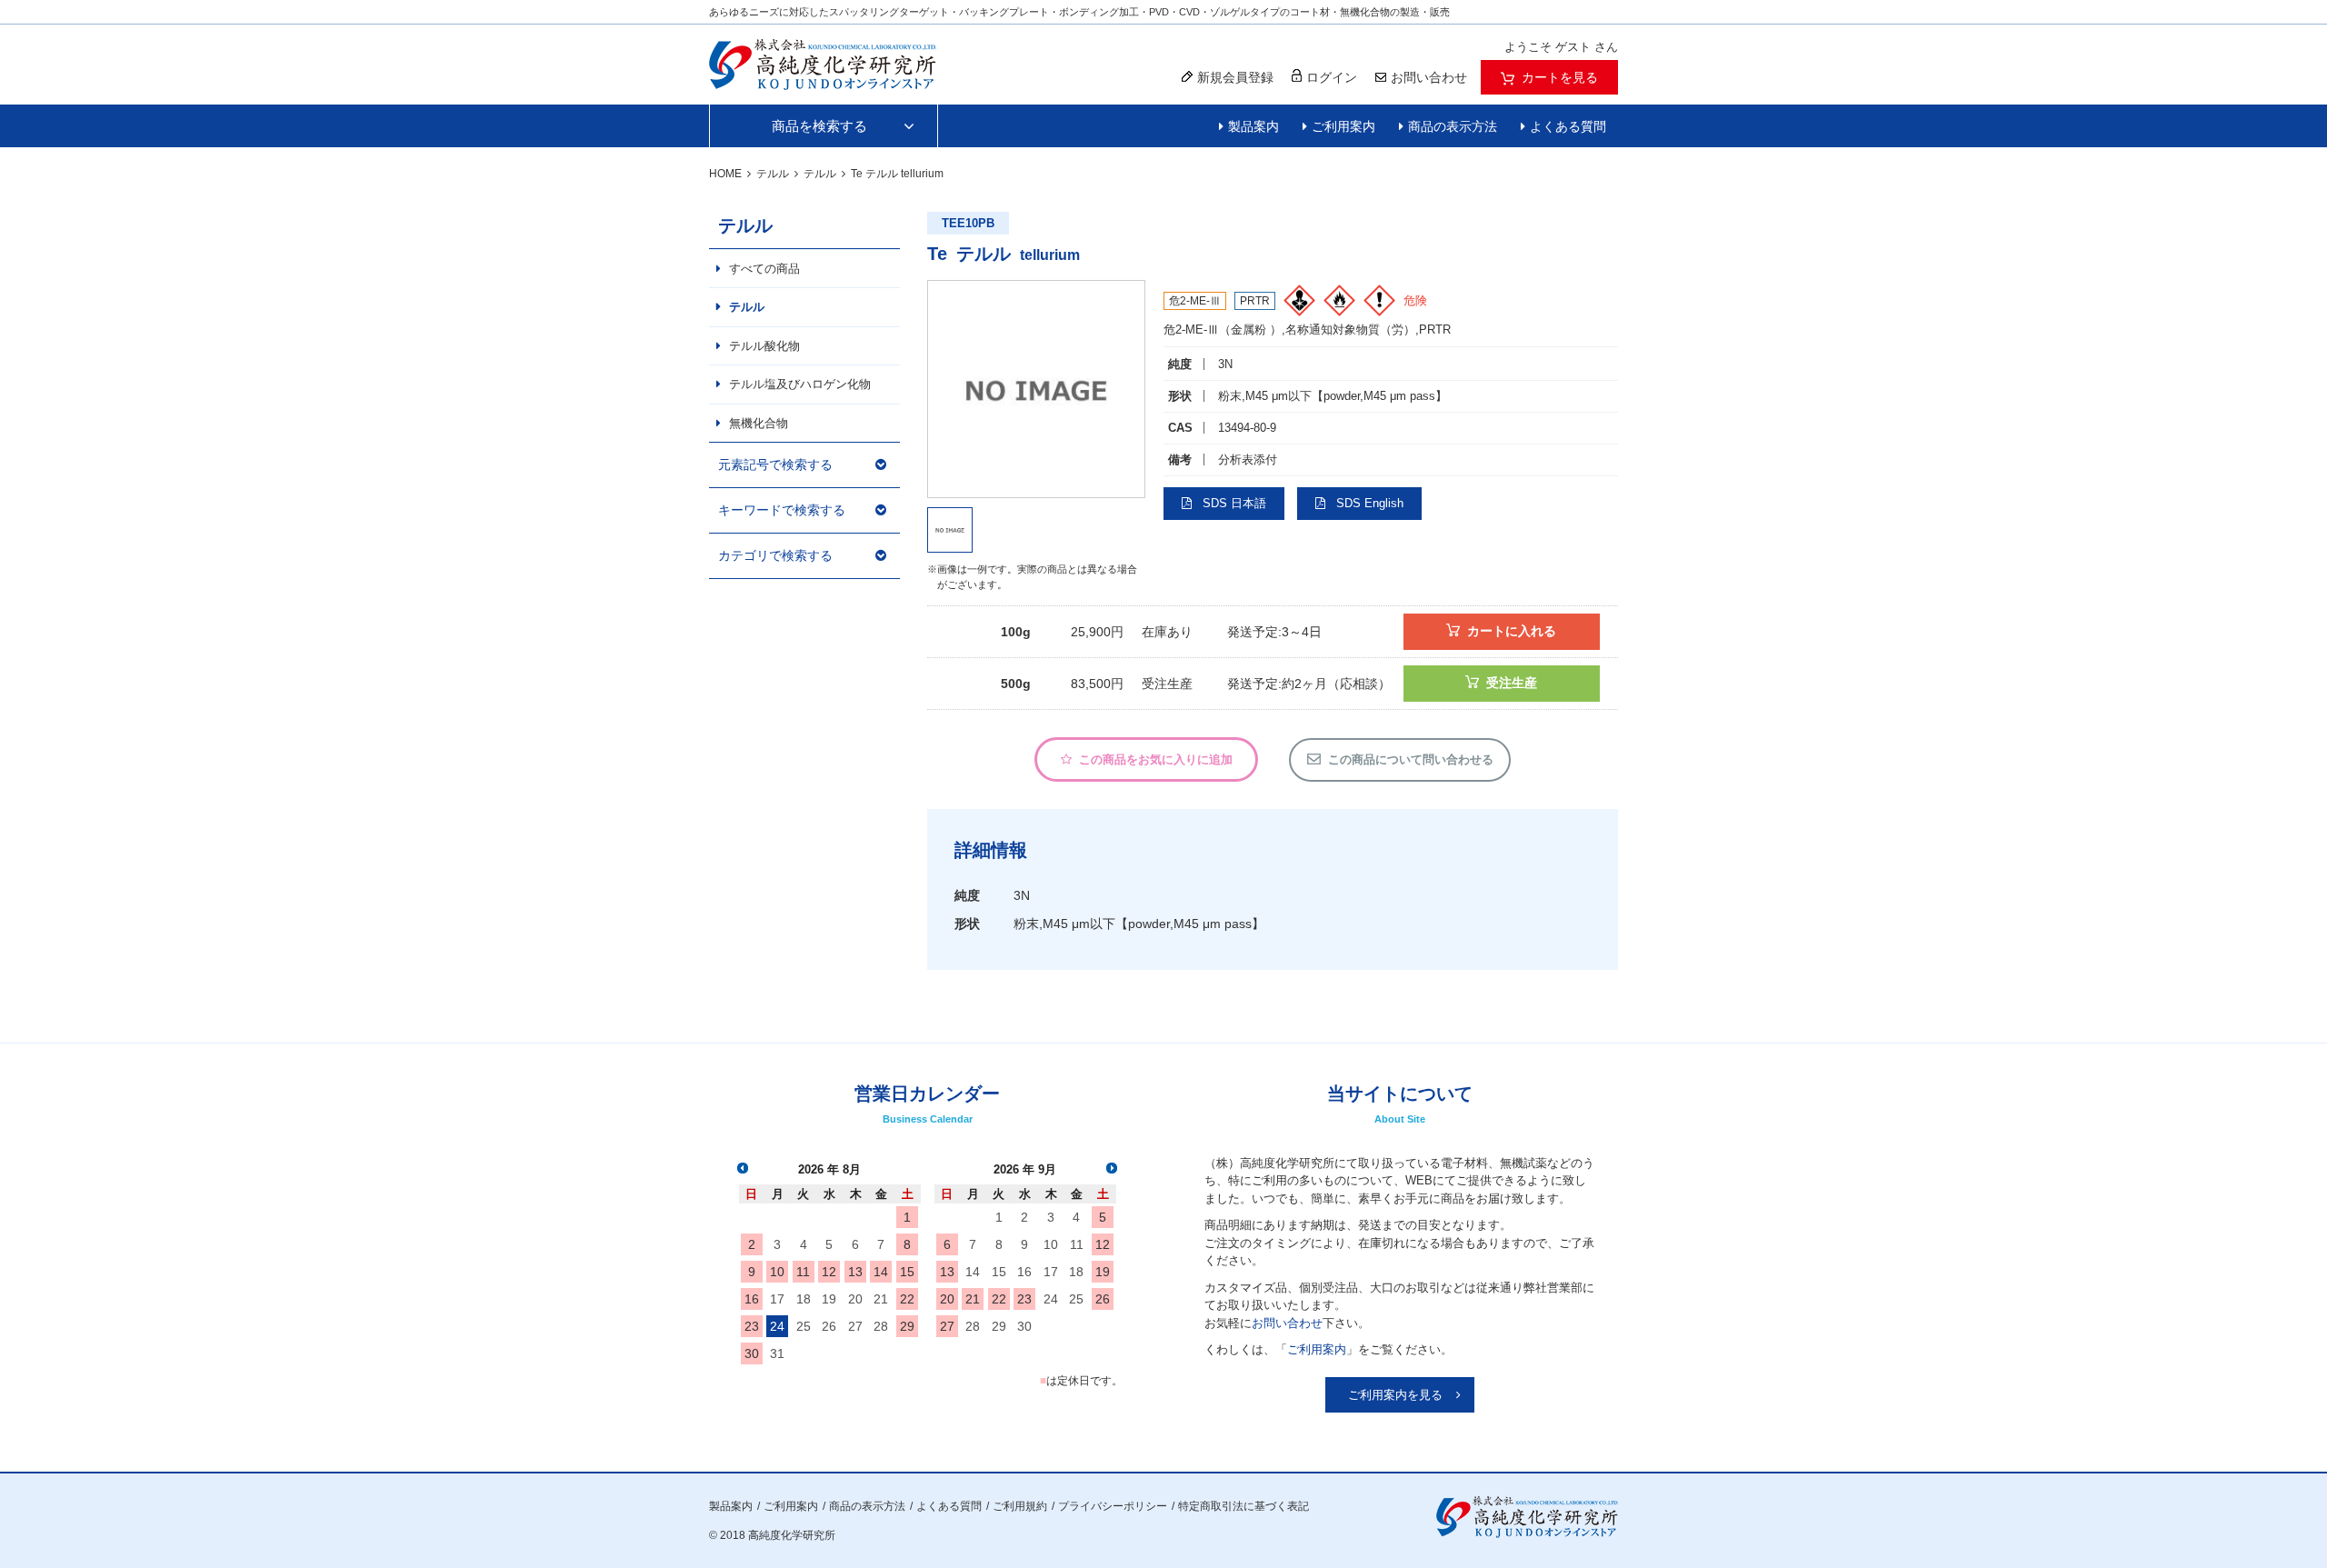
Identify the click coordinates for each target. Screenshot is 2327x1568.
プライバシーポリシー (1113, 1506)
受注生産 (1512, 683)
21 (881, 1299)
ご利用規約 (1020, 1506)
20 (855, 1299)
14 (881, 1272)
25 (804, 1326)
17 (777, 1299)
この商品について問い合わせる (1411, 759)
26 (829, 1326)
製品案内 (1253, 126)
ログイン (1332, 77)
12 (829, 1272)
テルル (773, 174)
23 (752, 1326)
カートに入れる (1512, 631)
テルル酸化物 (764, 346)
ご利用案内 (1343, 126)
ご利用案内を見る (1395, 1395)
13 (855, 1272)
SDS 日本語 (1234, 503)
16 (752, 1299)
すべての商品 (764, 269)
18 (804, 1299)
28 (881, 1326)
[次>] (1112, 1168)
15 (907, 1272)
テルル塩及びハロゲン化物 (800, 384)
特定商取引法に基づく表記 (1243, 1506)
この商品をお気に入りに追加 (1156, 759)
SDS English (1370, 503)
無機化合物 (759, 423)
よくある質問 (1568, 126)
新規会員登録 (1235, 77)
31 (777, 1353)
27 (855, 1326)
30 (752, 1353)
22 (907, 1299)
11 (803, 1272)
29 (907, 1326)
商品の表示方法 (1453, 126)
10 (777, 1272)
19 (829, 1299)
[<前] (743, 1168)
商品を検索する (819, 126)
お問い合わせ (1287, 1323)
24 (777, 1326)
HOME (725, 174)
